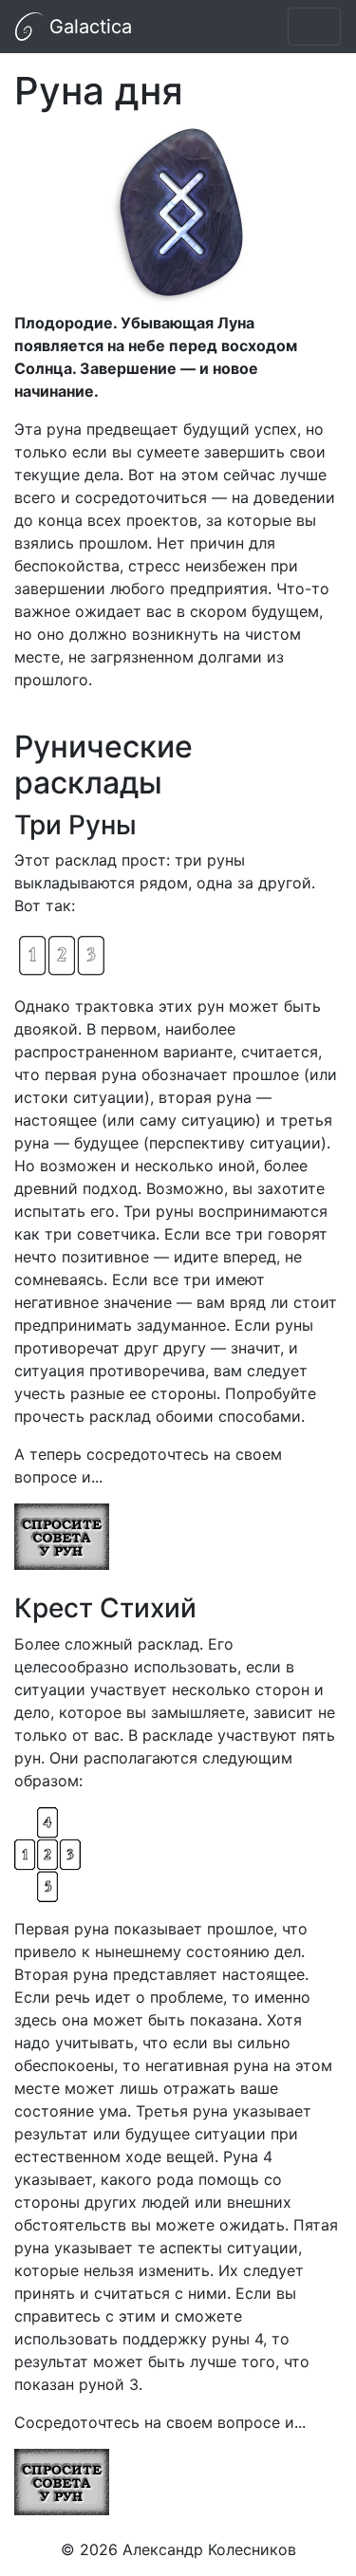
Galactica (88, 27)
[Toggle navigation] (314, 27)
